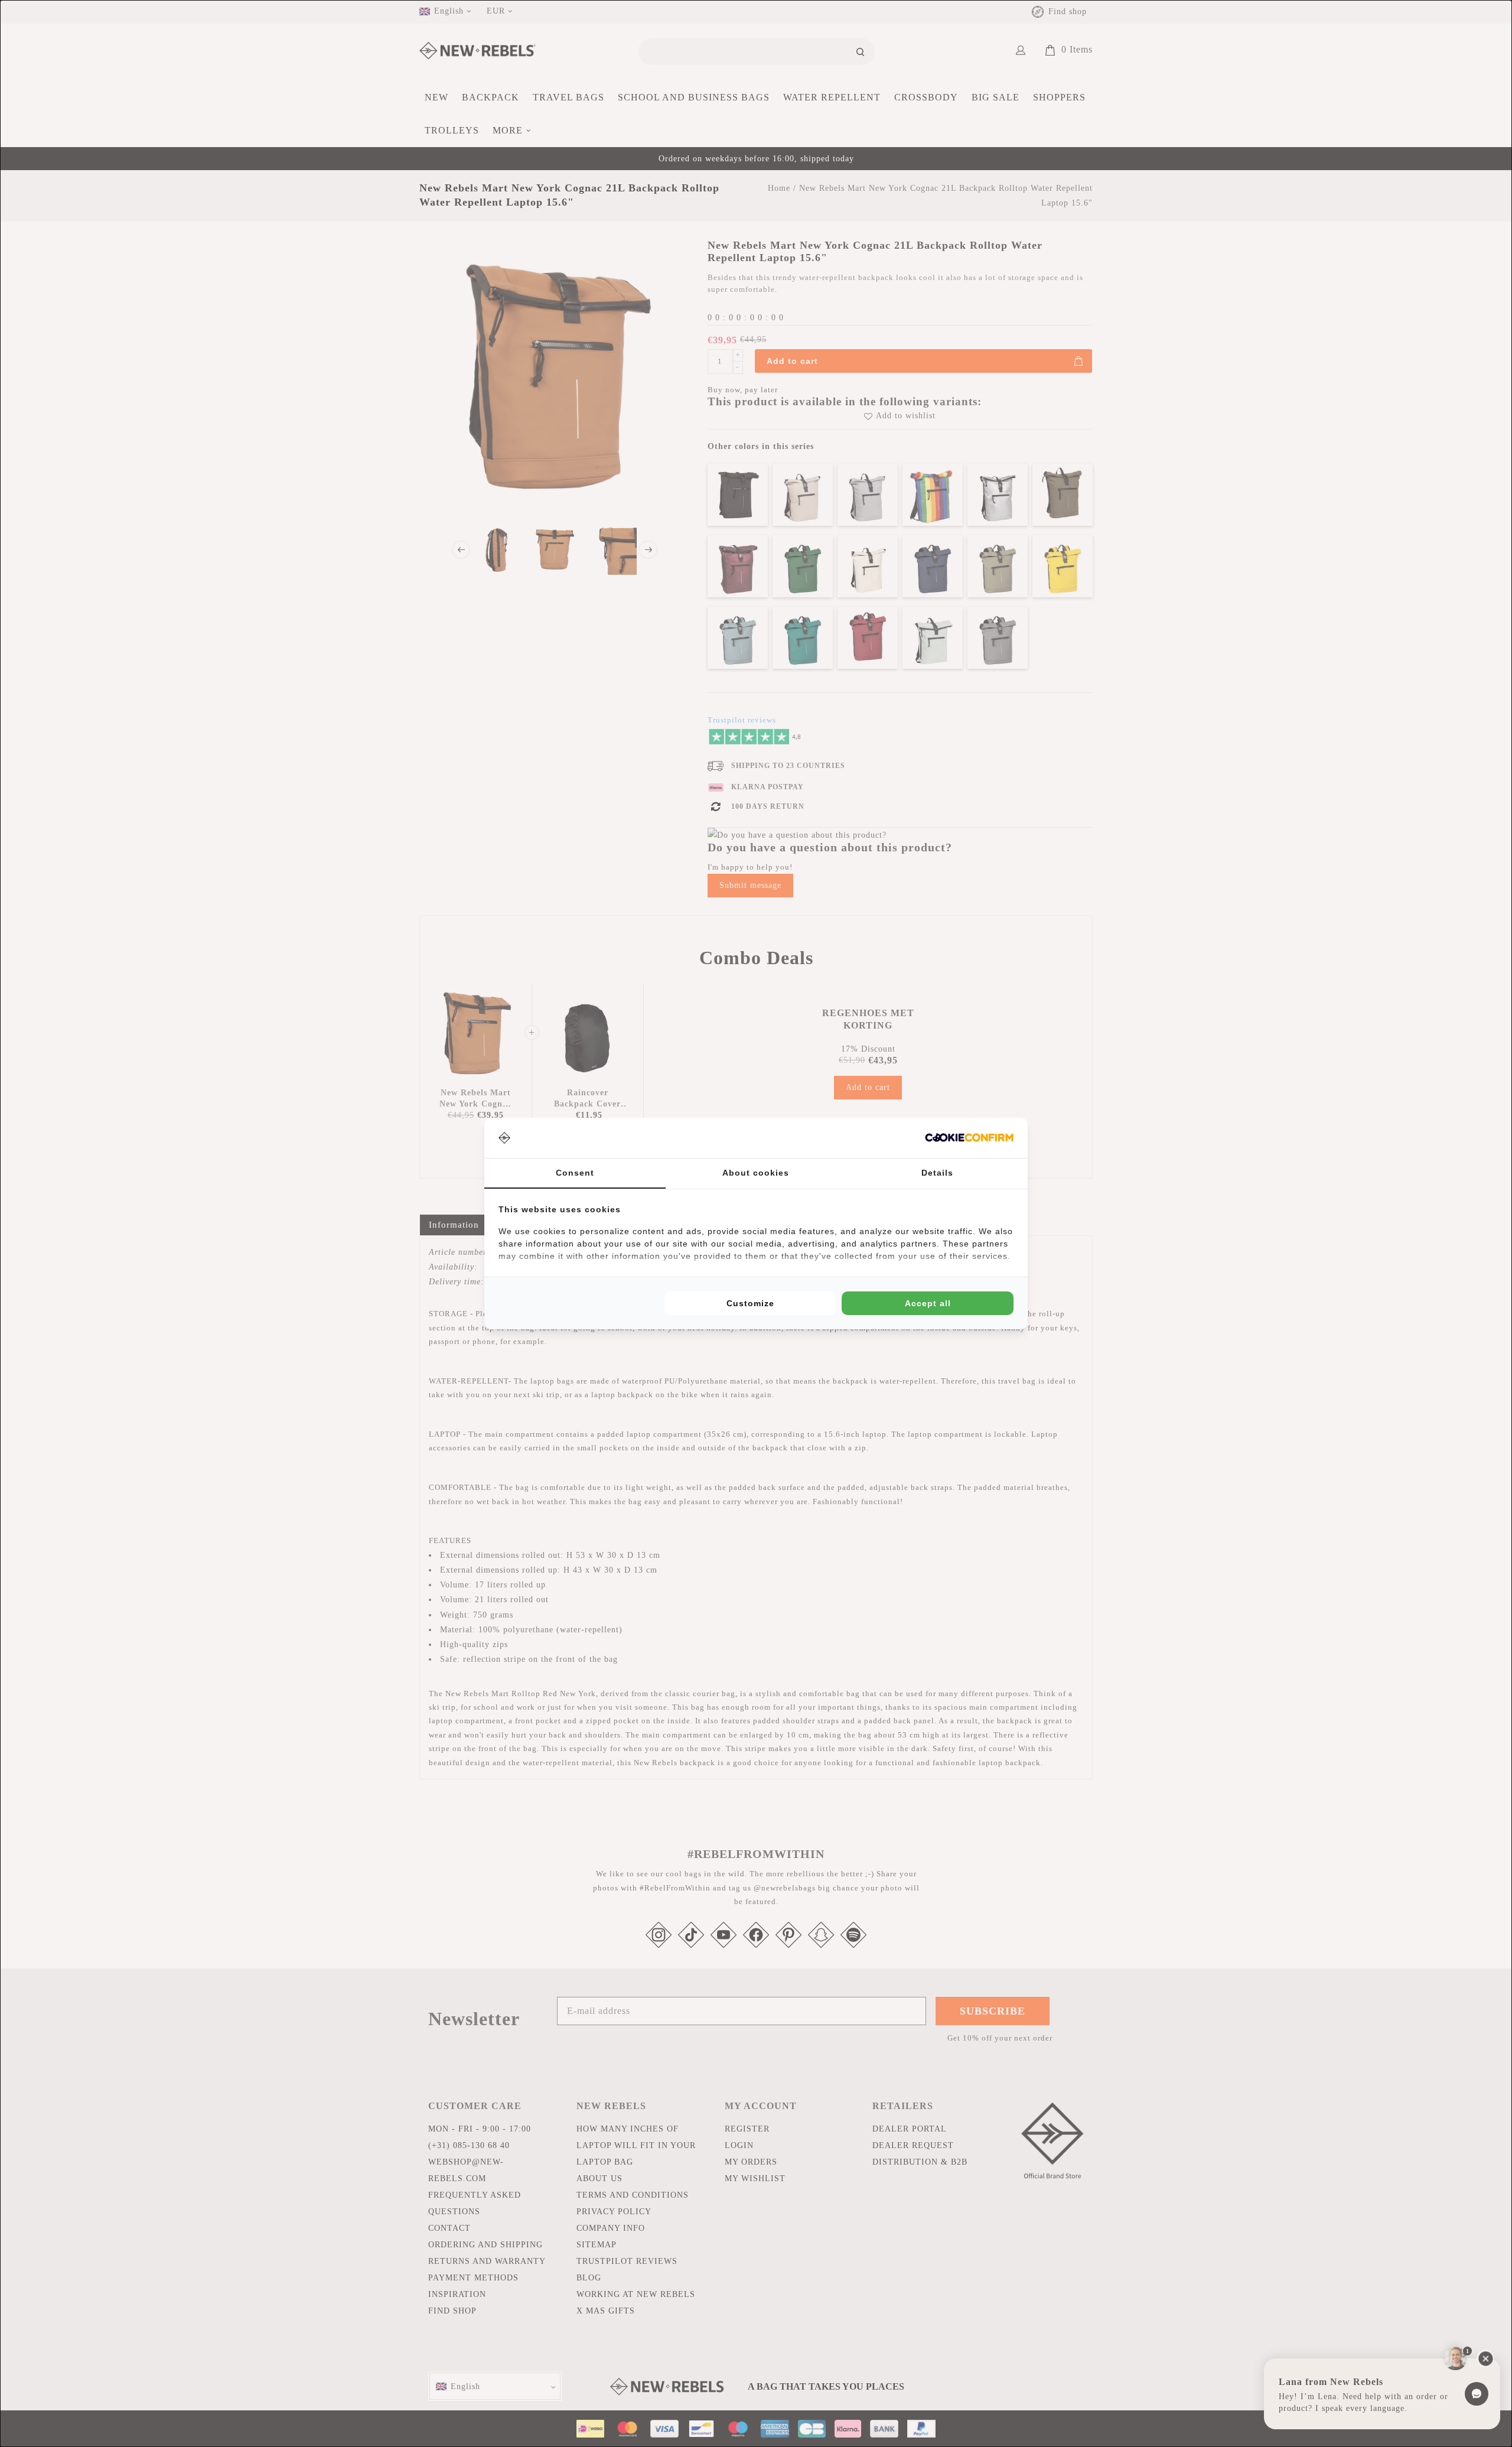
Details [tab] (937, 1173)
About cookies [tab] (756, 1173)
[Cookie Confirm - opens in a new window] (969, 1138)
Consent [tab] (575, 1173)
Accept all (928, 1303)
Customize (750, 1303)
